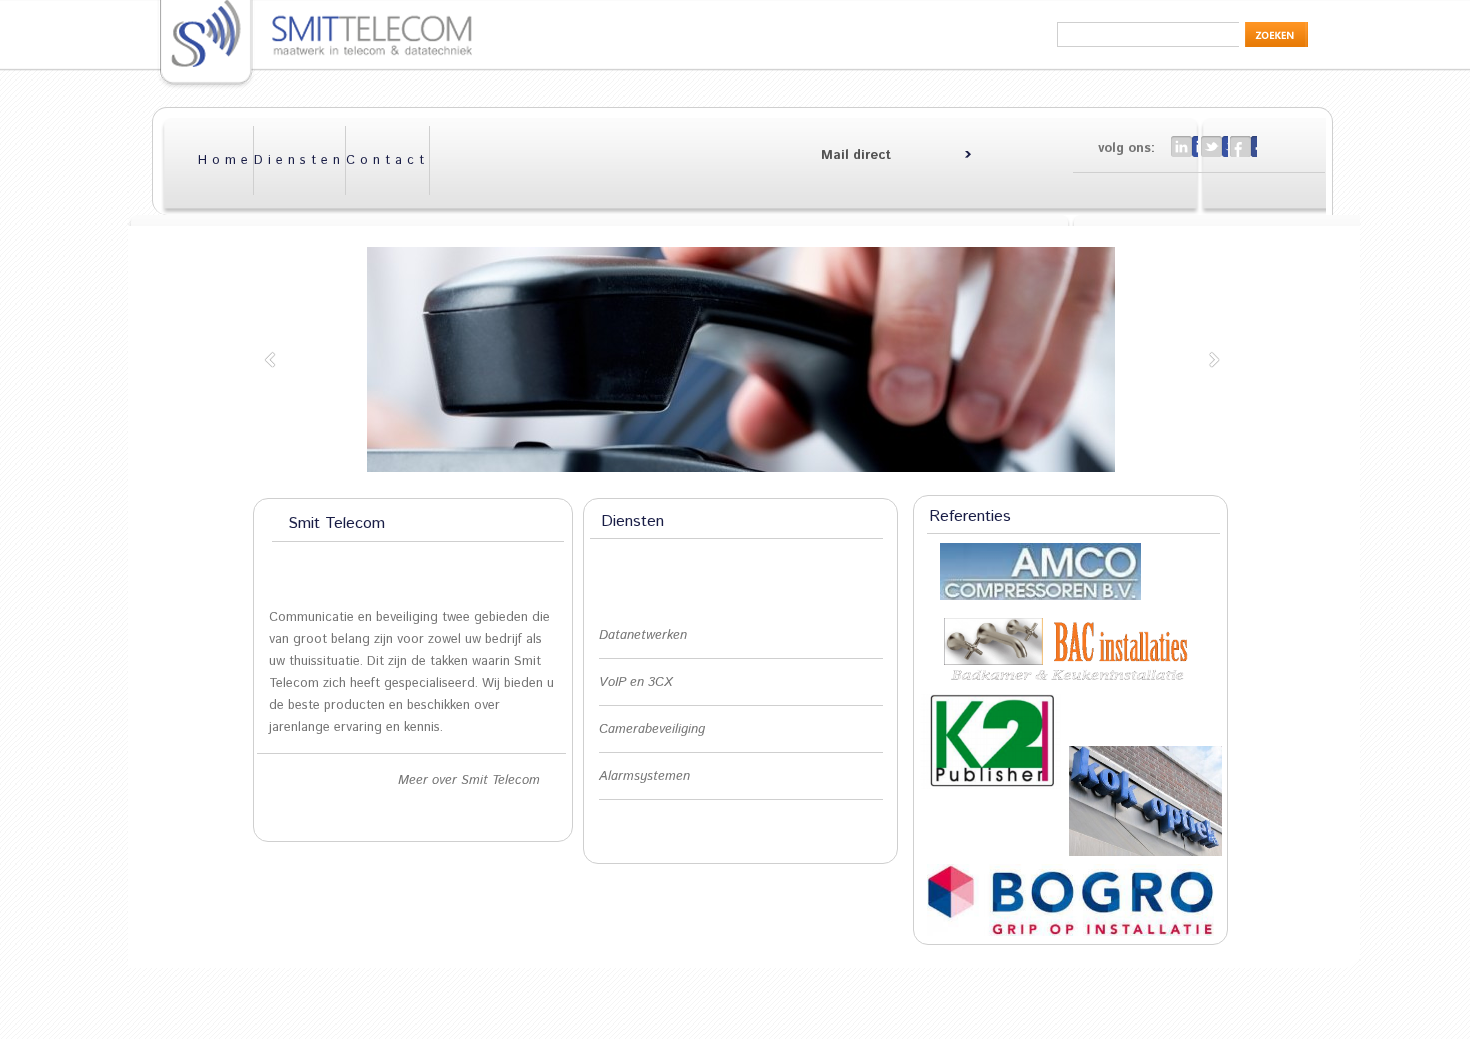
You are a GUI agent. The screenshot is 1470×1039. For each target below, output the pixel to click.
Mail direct (856, 155)
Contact (387, 160)
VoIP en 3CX (635, 682)
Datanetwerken (643, 635)
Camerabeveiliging (652, 729)
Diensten (299, 160)
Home (225, 160)
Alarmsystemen (644, 776)
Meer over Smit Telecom (469, 780)
